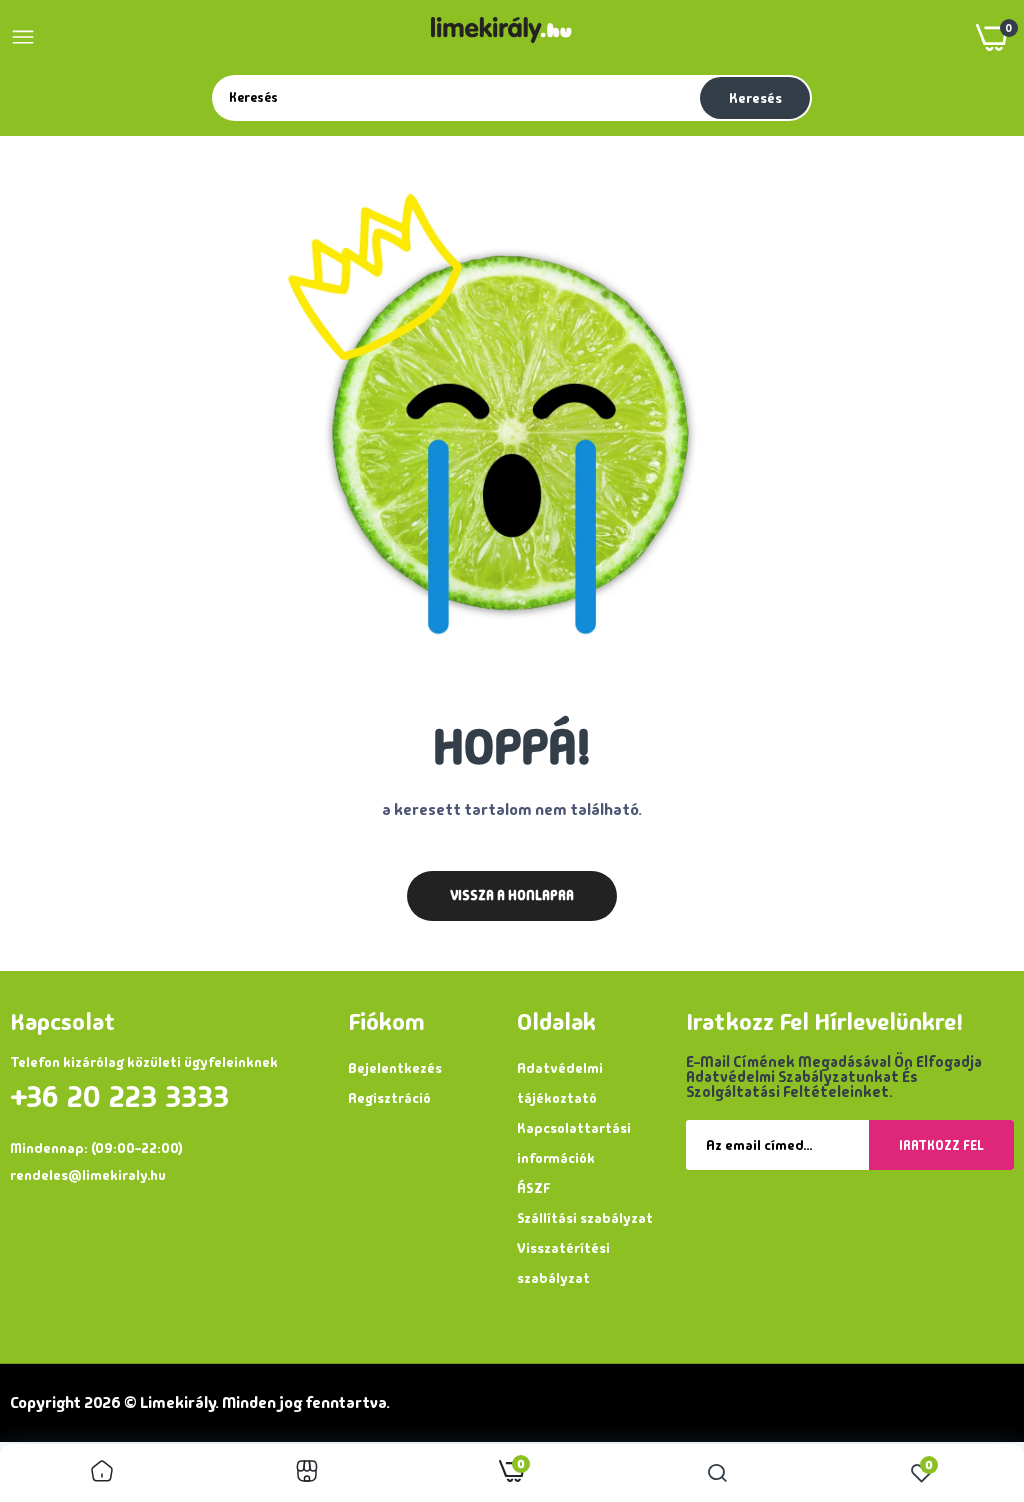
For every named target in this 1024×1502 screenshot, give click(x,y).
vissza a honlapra (512, 895)
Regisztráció (389, 1098)
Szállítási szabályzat (585, 1218)
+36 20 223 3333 (119, 1097)
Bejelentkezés (395, 1068)
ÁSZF (533, 1188)
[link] (102, 1473)
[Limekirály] (506, 37)
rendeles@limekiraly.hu (88, 1175)
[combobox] (454, 97)
